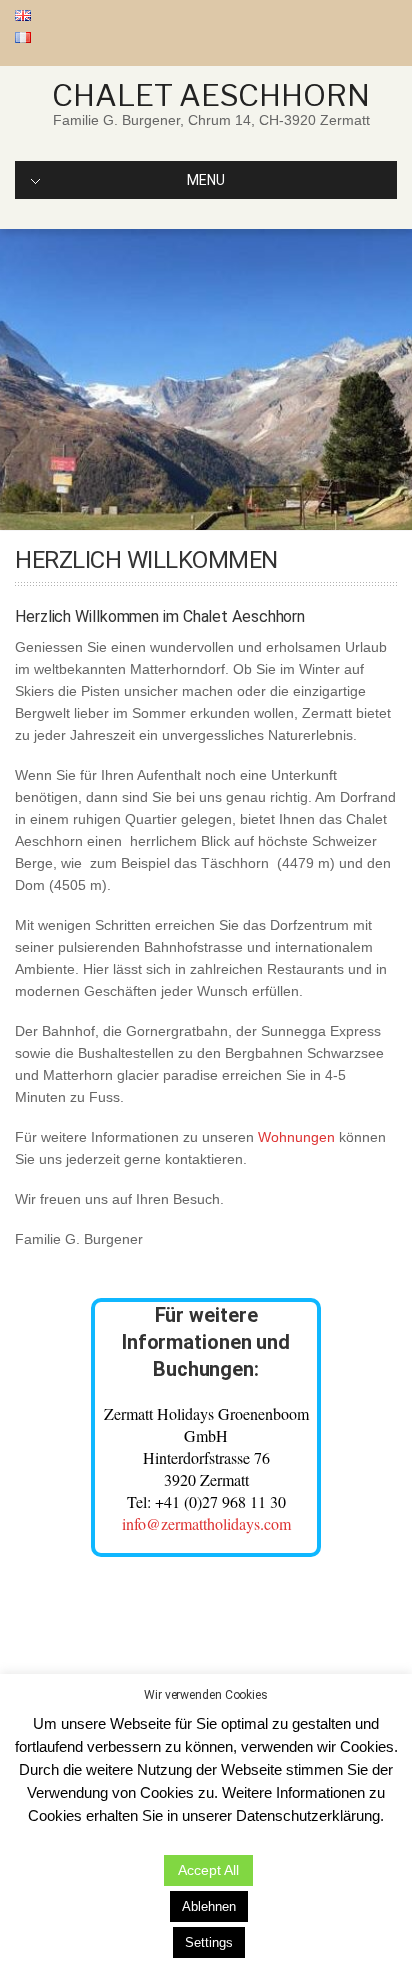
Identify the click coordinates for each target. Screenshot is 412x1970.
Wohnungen (296, 1137)
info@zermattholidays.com (206, 1523)
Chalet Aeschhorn (211, 95)
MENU (206, 180)
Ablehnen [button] (209, 1906)
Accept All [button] (208, 1870)
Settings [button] (209, 1942)
